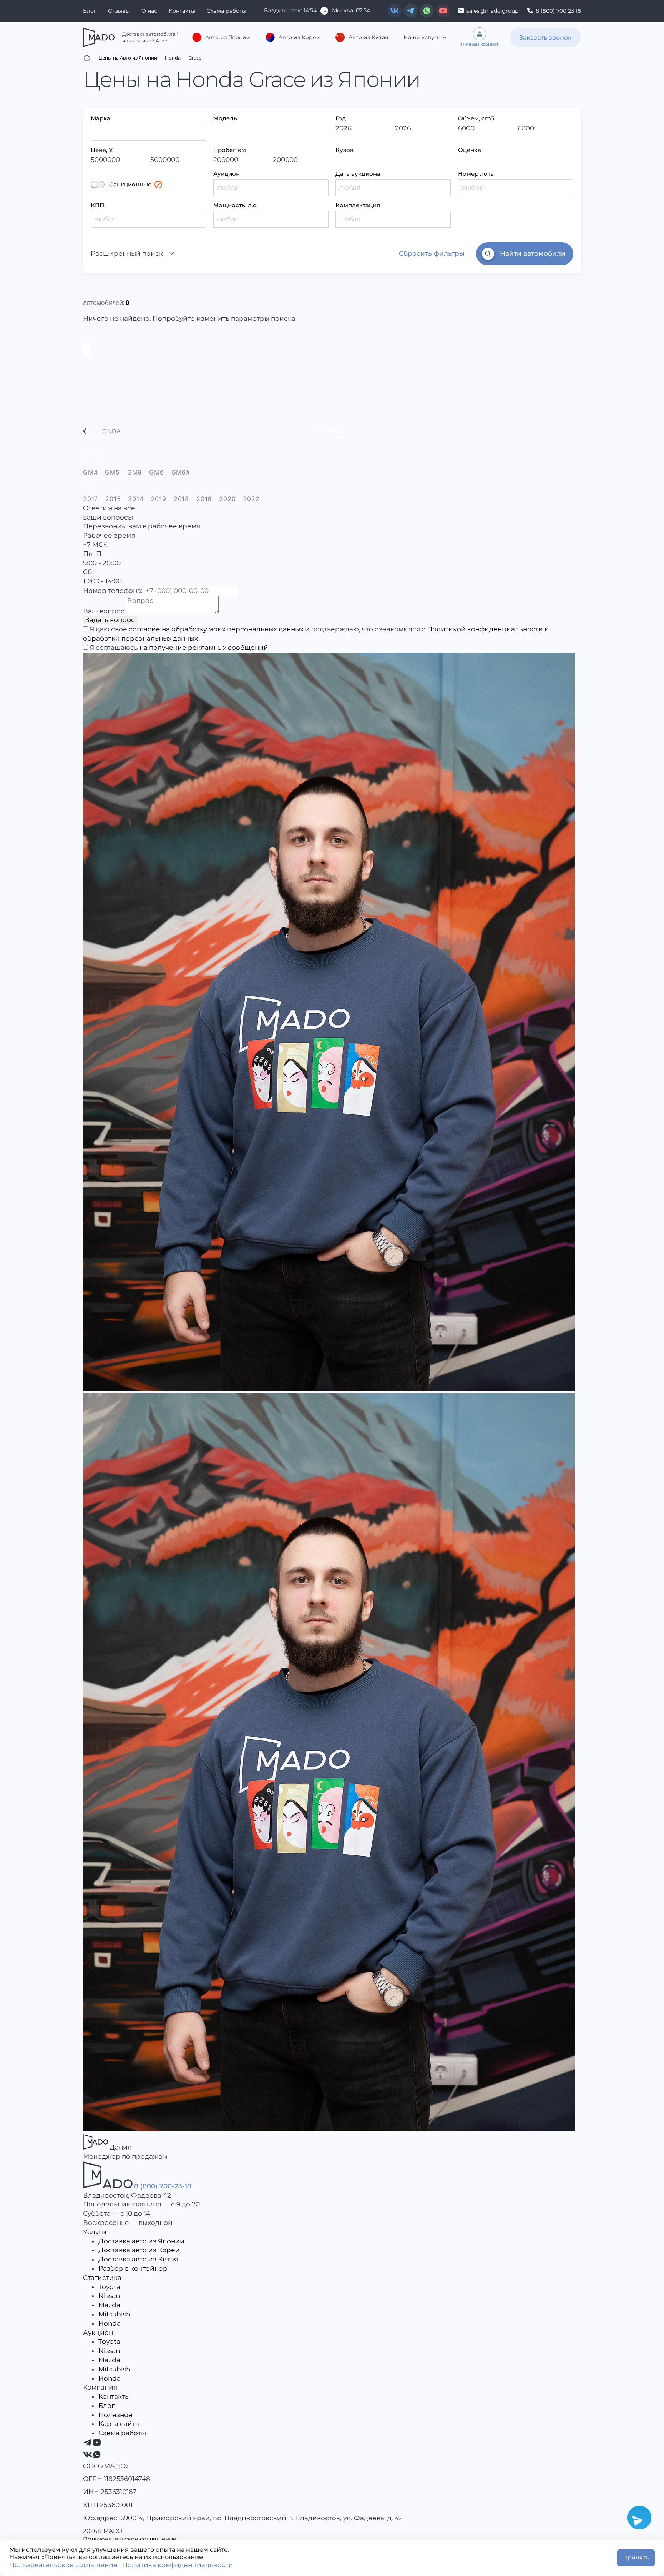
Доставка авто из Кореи (139, 2250)
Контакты (182, 11)
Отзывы (119, 11)
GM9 (134, 472)
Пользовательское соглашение (130, 2539)
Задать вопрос (110, 620)
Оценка (470, 150)
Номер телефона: (113, 591)
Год (341, 118)
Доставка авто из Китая (138, 2259)
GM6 (156, 472)
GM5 (112, 472)
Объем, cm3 (476, 118)
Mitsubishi (115, 2314)
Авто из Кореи (299, 37)
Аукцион (227, 174)
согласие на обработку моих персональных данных (216, 629)
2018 (181, 499)
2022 (251, 499)
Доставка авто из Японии (141, 2241)
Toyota (109, 2287)
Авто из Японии (228, 37)
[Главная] (87, 58)
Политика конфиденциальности (178, 2565)
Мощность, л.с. (235, 205)
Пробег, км (230, 150)
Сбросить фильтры (432, 253)
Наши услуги (422, 37)
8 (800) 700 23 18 (558, 11)
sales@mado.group (492, 11)
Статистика (102, 2278)
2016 (204, 499)
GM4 (90, 472)
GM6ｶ (180, 472)
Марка (100, 118)
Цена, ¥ (102, 150)
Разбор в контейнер (133, 2268)
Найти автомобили (533, 253)
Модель (225, 118)
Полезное (115, 2415)
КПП (97, 205)
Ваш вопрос (104, 611)
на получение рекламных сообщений (204, 648)
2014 (136, 499)
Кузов (344, 150)
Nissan (109, 2296)
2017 (90, 499)
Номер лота (476, 174)
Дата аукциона (358, 174)
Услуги (95, 2232)
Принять (636, 2558)
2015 (113, 499)
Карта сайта (119, 2424)
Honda (110, 2323)
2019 (159, 499)
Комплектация (358, 205)
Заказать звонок (545, 37)
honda (109, 431)
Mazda (109, 2305)
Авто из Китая (368, 37)
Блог (90, 11)
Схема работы (227, 11)
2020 (227, 499)
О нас (149, 11)
